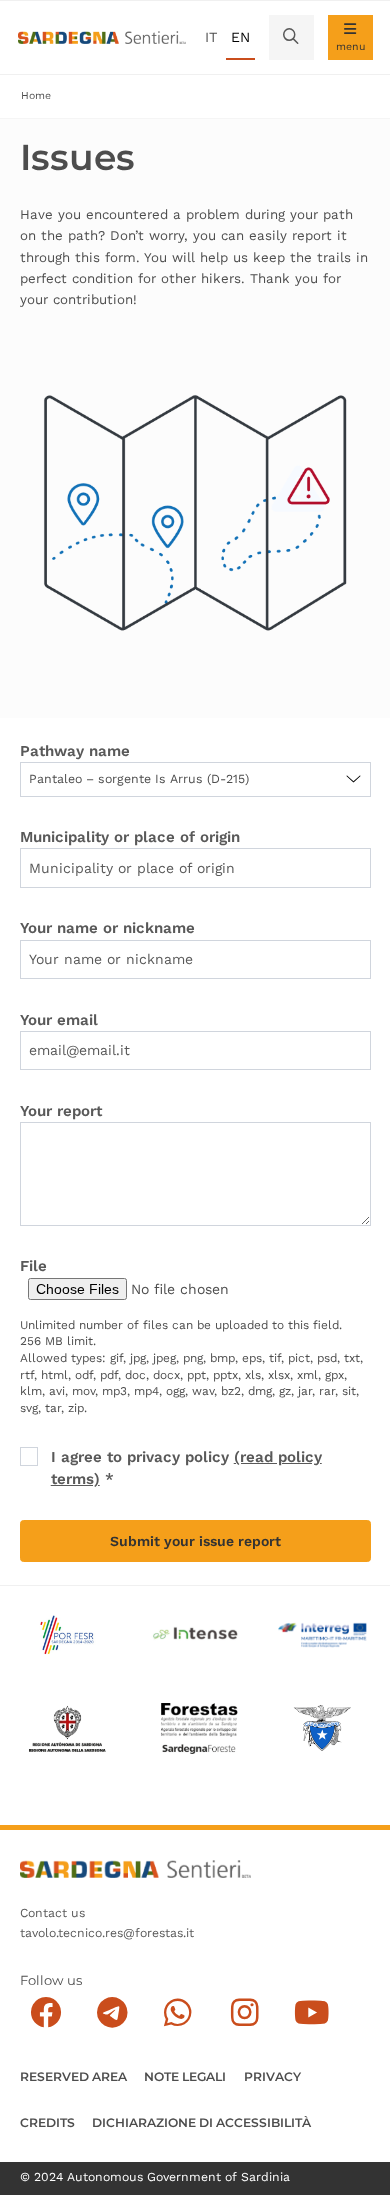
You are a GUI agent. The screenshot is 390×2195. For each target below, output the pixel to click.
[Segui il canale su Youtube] (311, 2013)
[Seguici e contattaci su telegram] (112, 2013)
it (211, 37)
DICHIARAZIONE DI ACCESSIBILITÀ (201, 2122)
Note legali (185, 2076)
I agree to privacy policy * (186, 1467)
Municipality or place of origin (130, 837)
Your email (59, 1020)
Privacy (272, 2076)
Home (36, 95)
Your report (61, 1111)
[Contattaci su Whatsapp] (178, 2013)
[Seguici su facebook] (45, 2013)
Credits (47, 2122)
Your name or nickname (107, 928)
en (240, 37)
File (33, 1266)
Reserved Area (73, 2076)
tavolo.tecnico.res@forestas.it (107, 1933)
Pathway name (75, 751)
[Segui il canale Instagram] (244, 2013)
